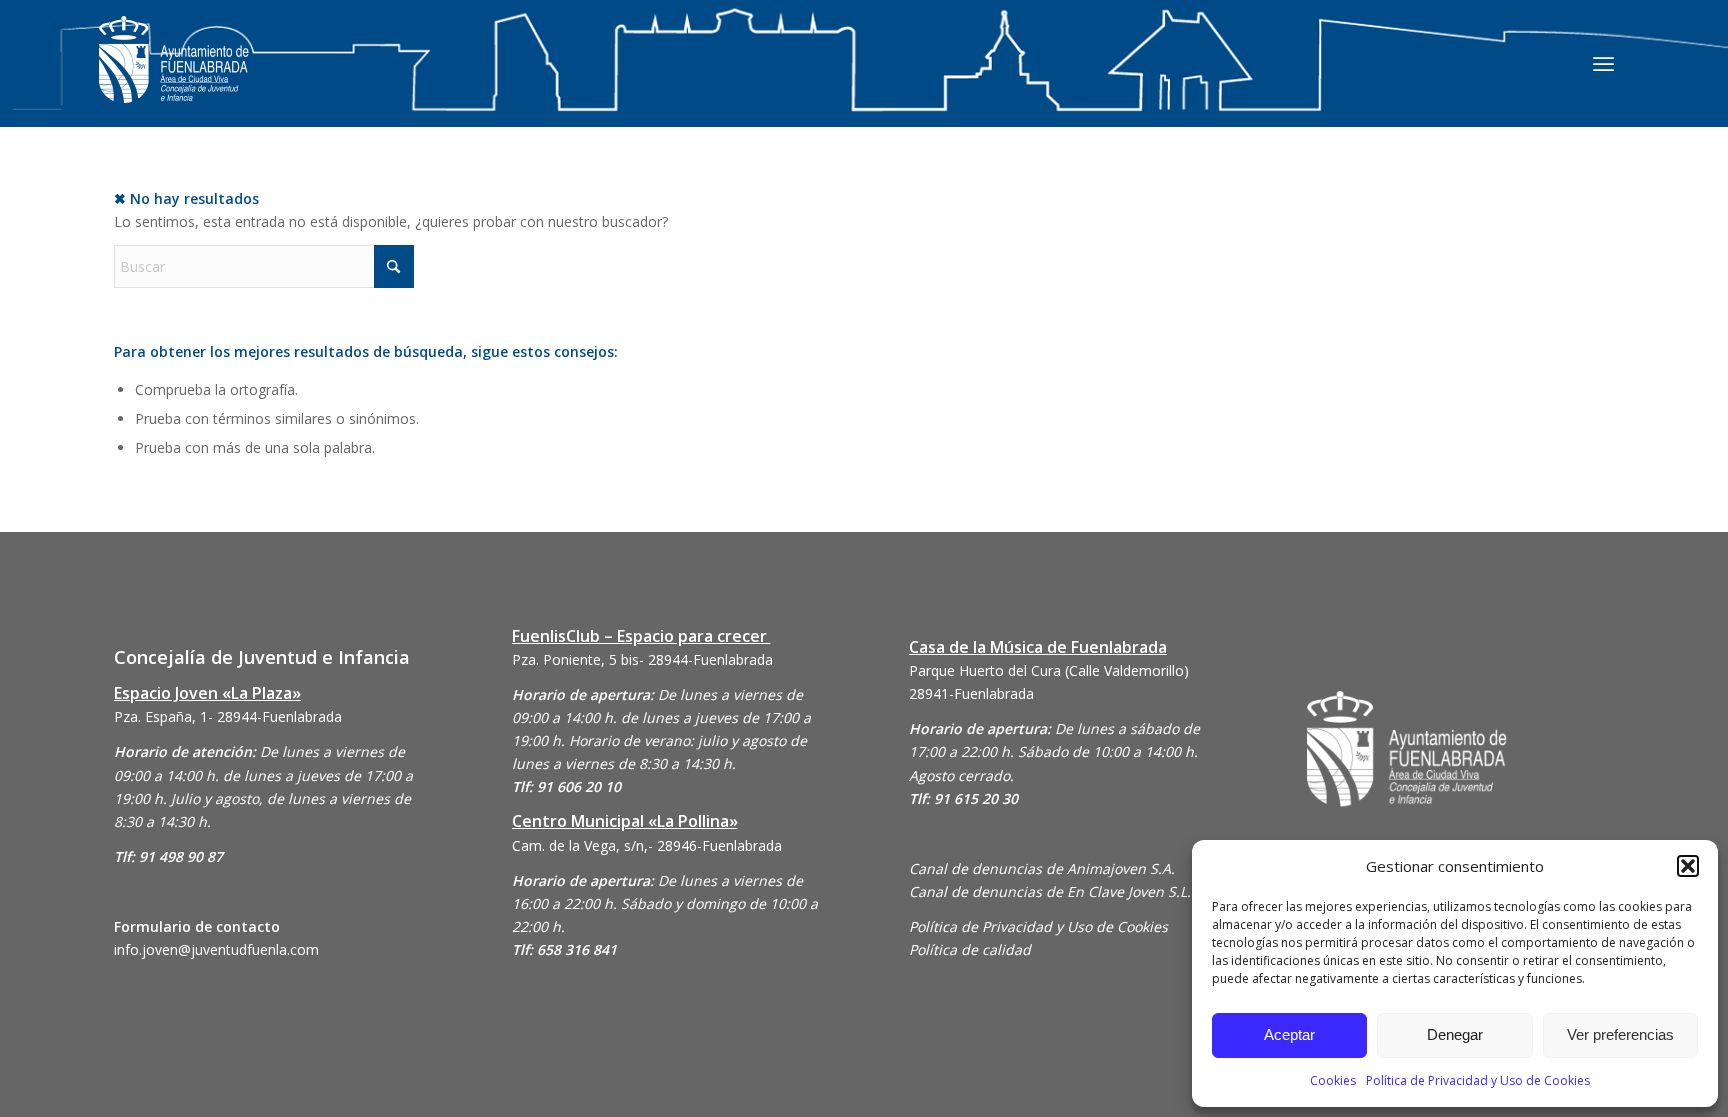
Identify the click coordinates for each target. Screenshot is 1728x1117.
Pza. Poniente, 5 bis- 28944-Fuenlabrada (642, 659)
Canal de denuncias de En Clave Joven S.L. (1050, 891)
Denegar (1455, 1034)
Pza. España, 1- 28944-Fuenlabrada (228, 716)
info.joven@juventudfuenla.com (216, 949)
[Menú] (1603, 63)
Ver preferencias (1620, 1034)
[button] (1688, 866)
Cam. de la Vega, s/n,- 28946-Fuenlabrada (647, 845)
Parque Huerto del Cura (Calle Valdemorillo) (1049, 670)
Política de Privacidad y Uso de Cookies (1478, 1080)
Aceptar (1289, 1034)
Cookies (1333, 1080)
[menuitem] (1603, 63)
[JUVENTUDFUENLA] (174, 79)
